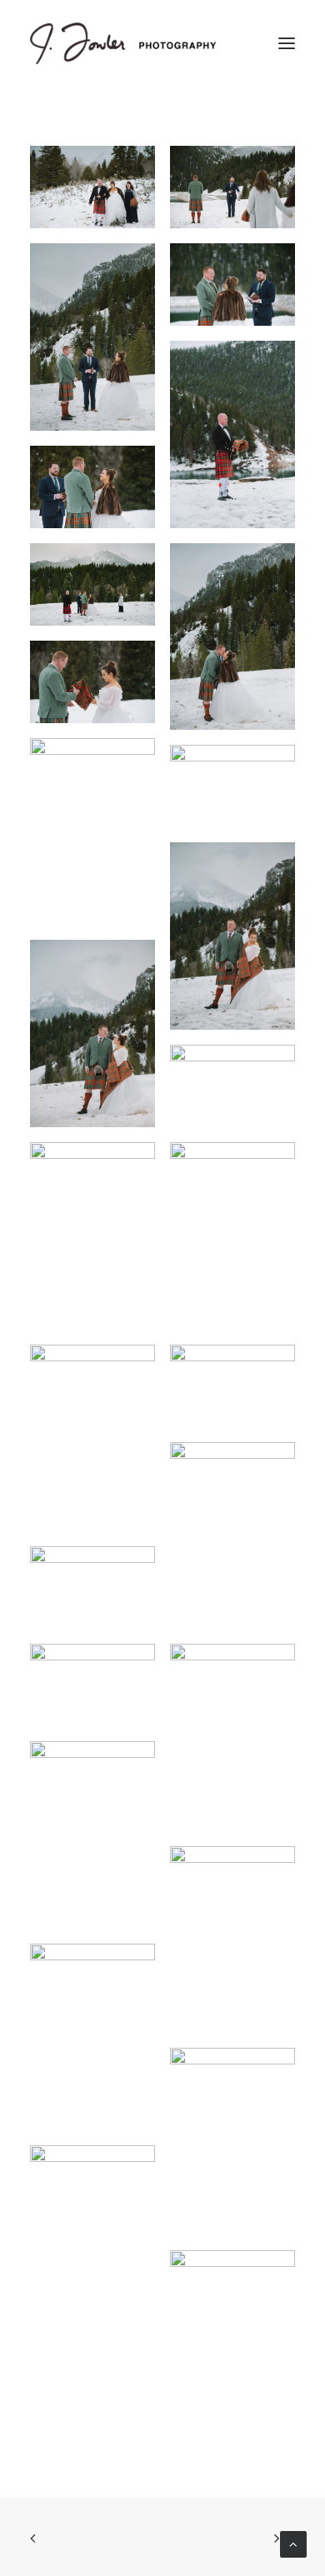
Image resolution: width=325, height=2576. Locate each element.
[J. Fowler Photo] (123, 43)
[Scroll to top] (293, 2543)
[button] (287, 43)
